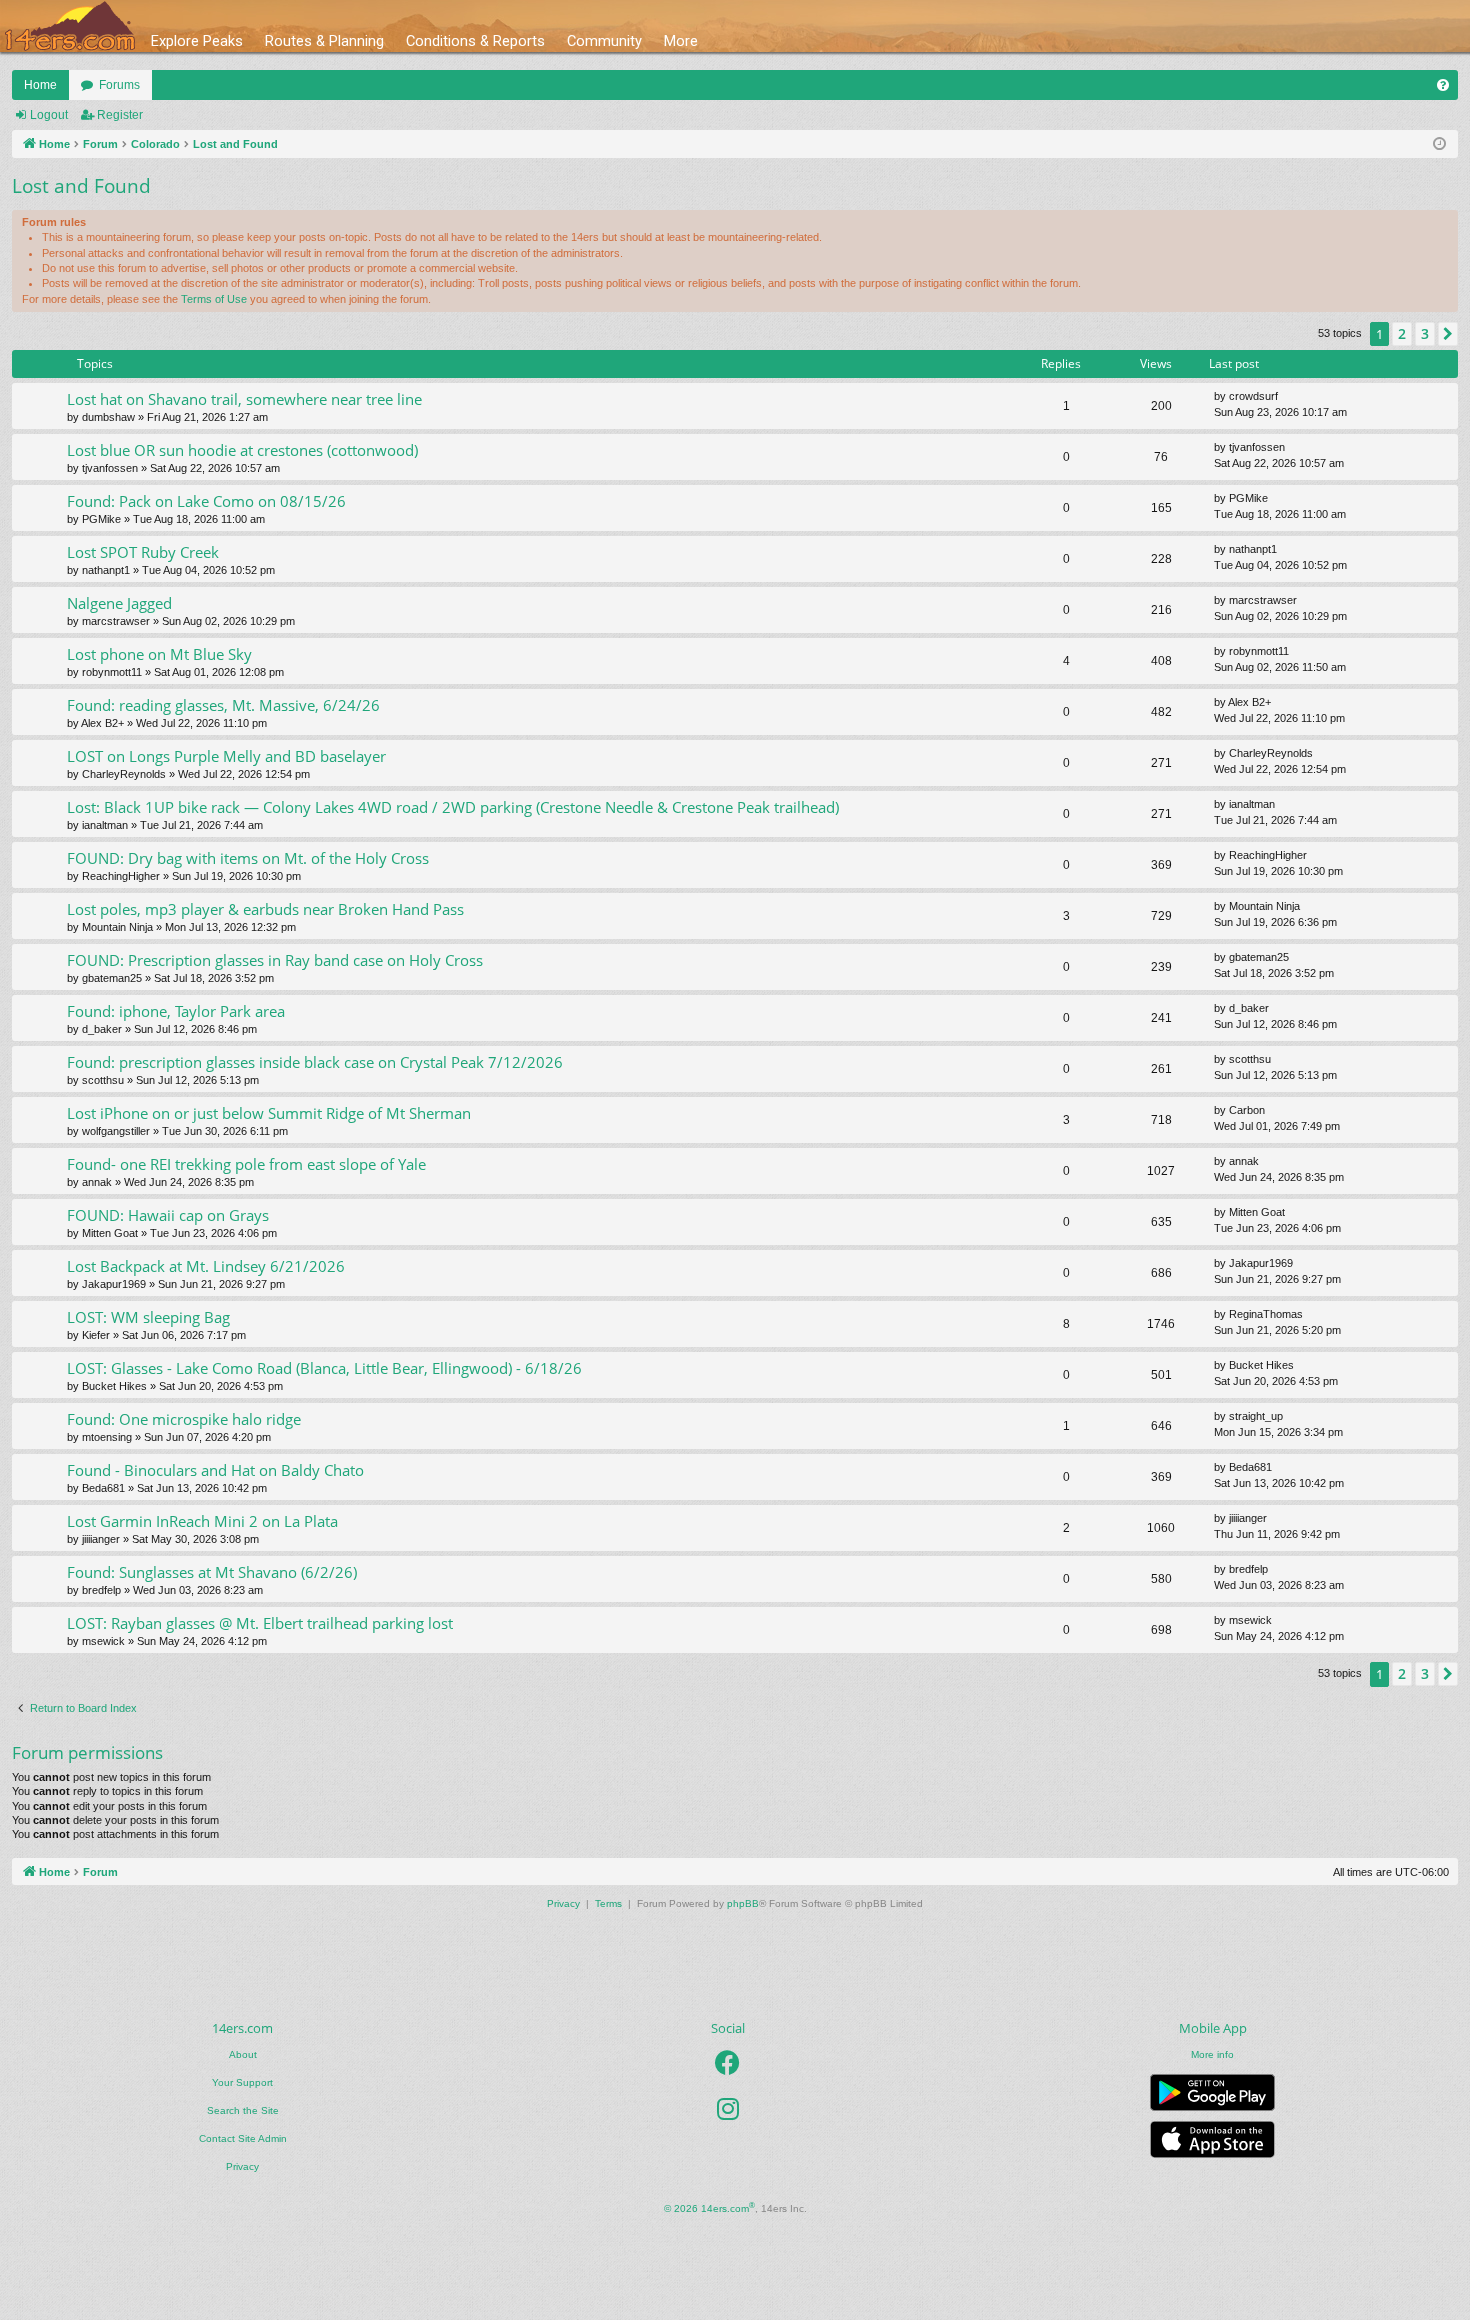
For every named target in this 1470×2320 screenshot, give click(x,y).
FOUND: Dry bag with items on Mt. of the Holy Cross (248, 858)
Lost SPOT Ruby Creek (143, 552)
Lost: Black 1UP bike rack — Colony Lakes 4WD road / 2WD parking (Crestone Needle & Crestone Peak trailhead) (453, 807)
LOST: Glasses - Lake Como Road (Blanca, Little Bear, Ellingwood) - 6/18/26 (324, 1368)
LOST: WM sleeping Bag (148, 1317)
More (681, 41)
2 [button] (1402, 333)
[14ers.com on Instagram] (728, 2110)
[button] (1448, 334)
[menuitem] (1443, 85)
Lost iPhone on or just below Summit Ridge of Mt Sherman (269, 1113)
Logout (49, 115)
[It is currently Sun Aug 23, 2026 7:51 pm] (1439, 144)
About (243, 2054)
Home (40, 85)
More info (1212, 2054)
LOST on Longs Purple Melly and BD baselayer (226, 756)
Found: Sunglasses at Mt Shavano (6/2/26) (212, 1572)
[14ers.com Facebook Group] (727, 2064)
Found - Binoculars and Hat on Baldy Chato (215, 1470)
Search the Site (243, 2110)
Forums (119, 85)
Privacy (242, 2166)
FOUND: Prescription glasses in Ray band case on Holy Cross (275, 960)
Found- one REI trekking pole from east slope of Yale (246, 1164)
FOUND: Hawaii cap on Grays (168, 1215)
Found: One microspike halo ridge (184, 1419)
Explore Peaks (197, 41)
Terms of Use (214, 299)
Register (120, 115)
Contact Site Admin (243, 2138)
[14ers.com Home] (70, 26)
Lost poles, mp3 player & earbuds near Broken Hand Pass (265, 909)
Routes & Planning (324, 41)
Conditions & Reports (475, 41)
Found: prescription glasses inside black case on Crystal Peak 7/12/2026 (315, 1062)
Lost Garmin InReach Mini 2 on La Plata (202, 1521)
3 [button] (1425, 333)
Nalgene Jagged (119, 603)
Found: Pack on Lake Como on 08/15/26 (206, 501)
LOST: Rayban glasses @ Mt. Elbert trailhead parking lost (260, 1623)
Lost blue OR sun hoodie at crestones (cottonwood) (242, 450)
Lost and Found (81, 186)
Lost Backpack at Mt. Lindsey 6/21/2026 (206, 1266)
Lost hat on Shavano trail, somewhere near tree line (244, 399)
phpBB (743, 1903)
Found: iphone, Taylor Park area (176, 1011)
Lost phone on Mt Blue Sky (159, 654)
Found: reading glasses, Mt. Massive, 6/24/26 (223, 705)
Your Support (242, 2082)
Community (604, 41)
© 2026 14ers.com (709, 2207)
